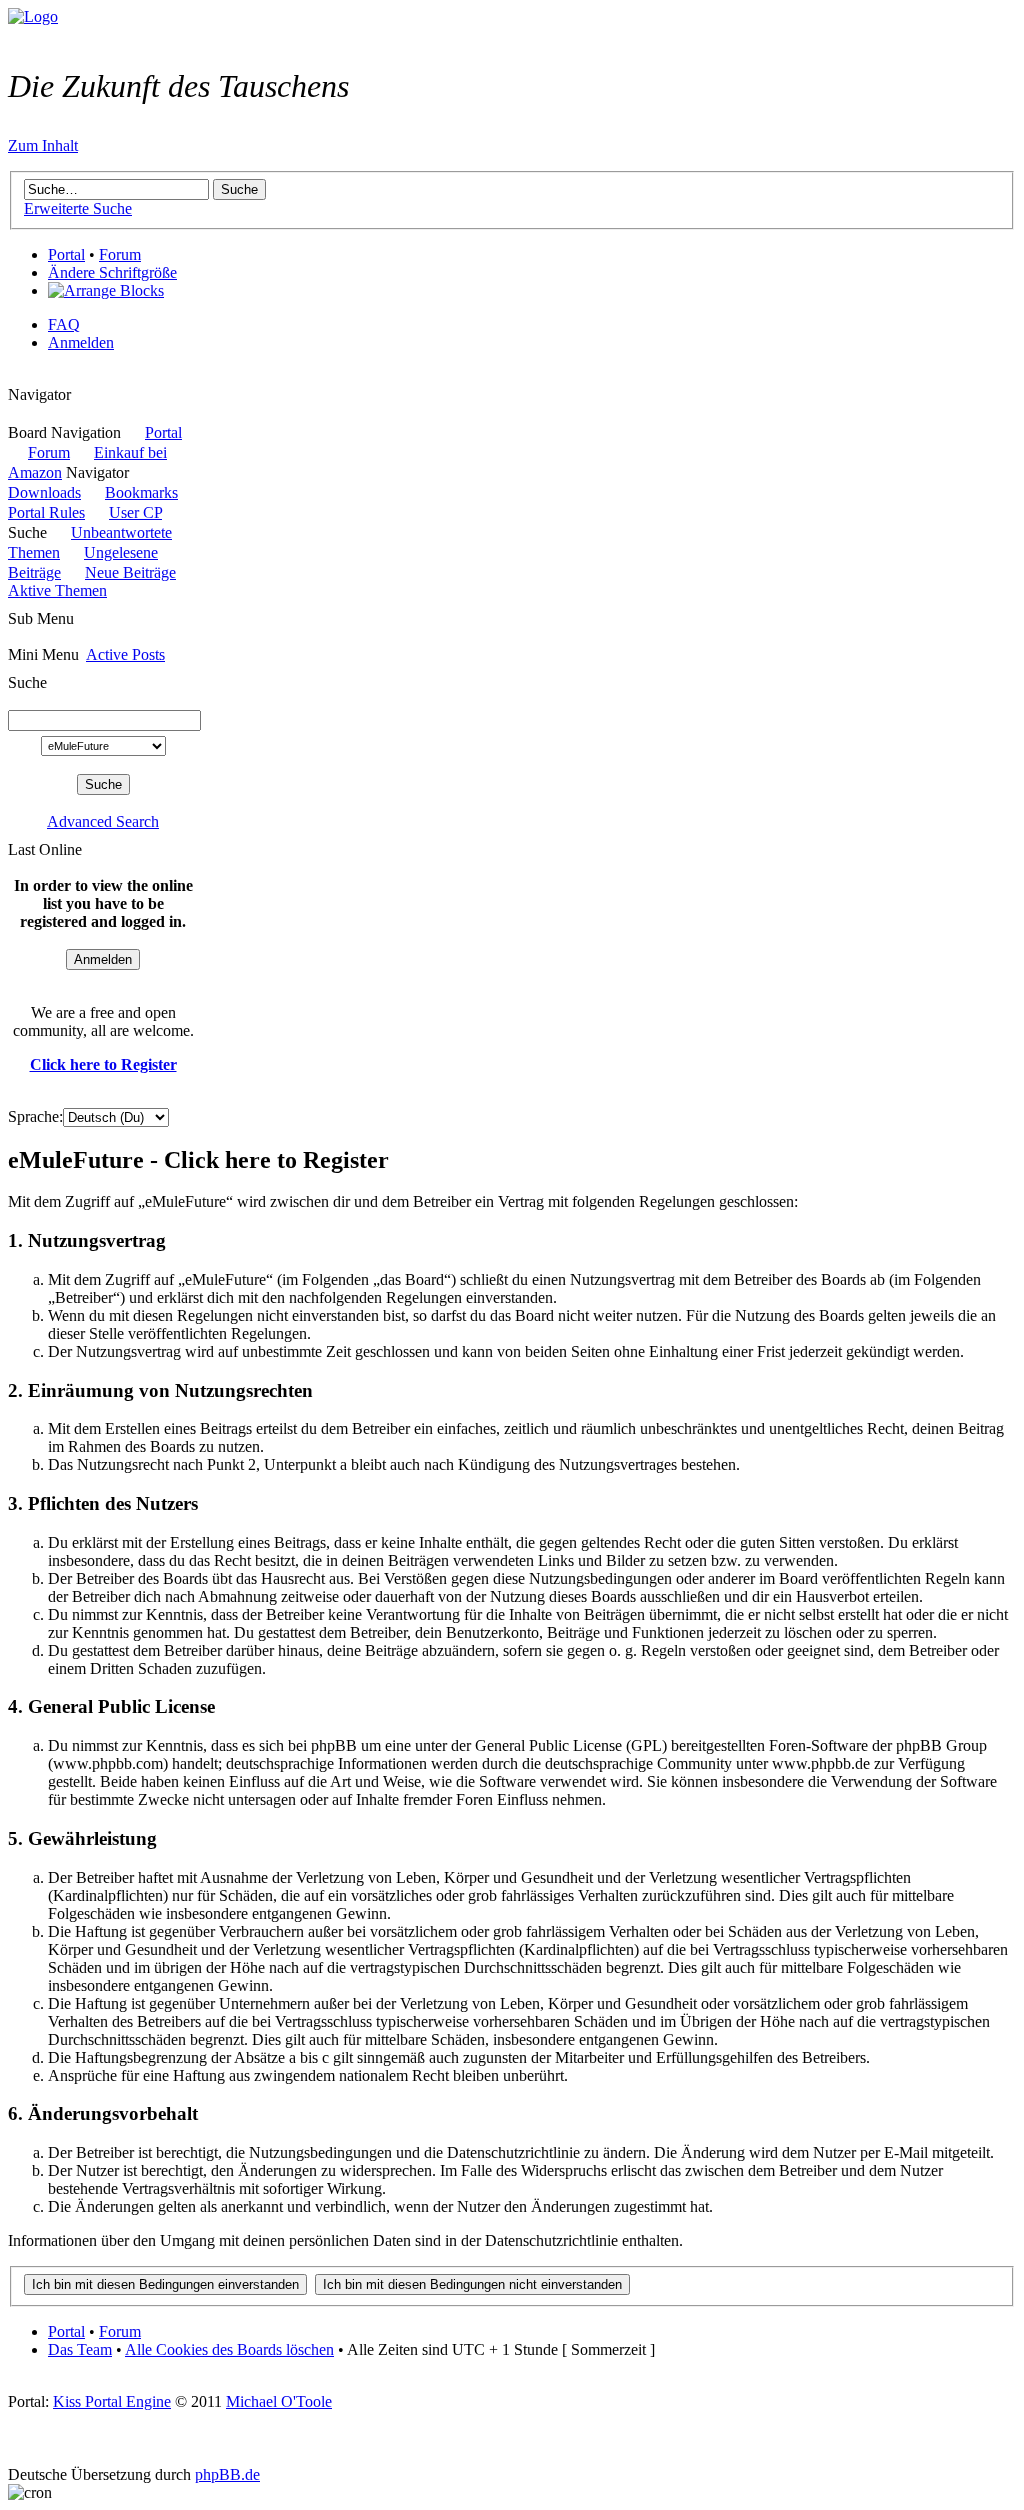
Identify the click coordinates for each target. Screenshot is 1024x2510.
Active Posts (125, 654)
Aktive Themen (57, 590)
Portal (66, 254)
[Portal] (33, 16)
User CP (135, 512)
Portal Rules (46, 512)
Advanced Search (103, 821)
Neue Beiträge (130, 572)
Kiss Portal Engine (112, 2401)
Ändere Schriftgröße (112, 272)
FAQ (64, 324)
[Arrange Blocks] (106, 291)
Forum (120, 254)
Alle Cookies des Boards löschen (229, 2349)
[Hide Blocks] (14, 376)
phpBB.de (227, 2474)
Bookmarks (141, 492)
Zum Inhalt (43, 145)
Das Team (80, 2349)
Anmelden (81, 342)
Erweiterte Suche (78, 208)
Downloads (44, 492)
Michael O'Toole (279, 2401)
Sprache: (35, 1116)
